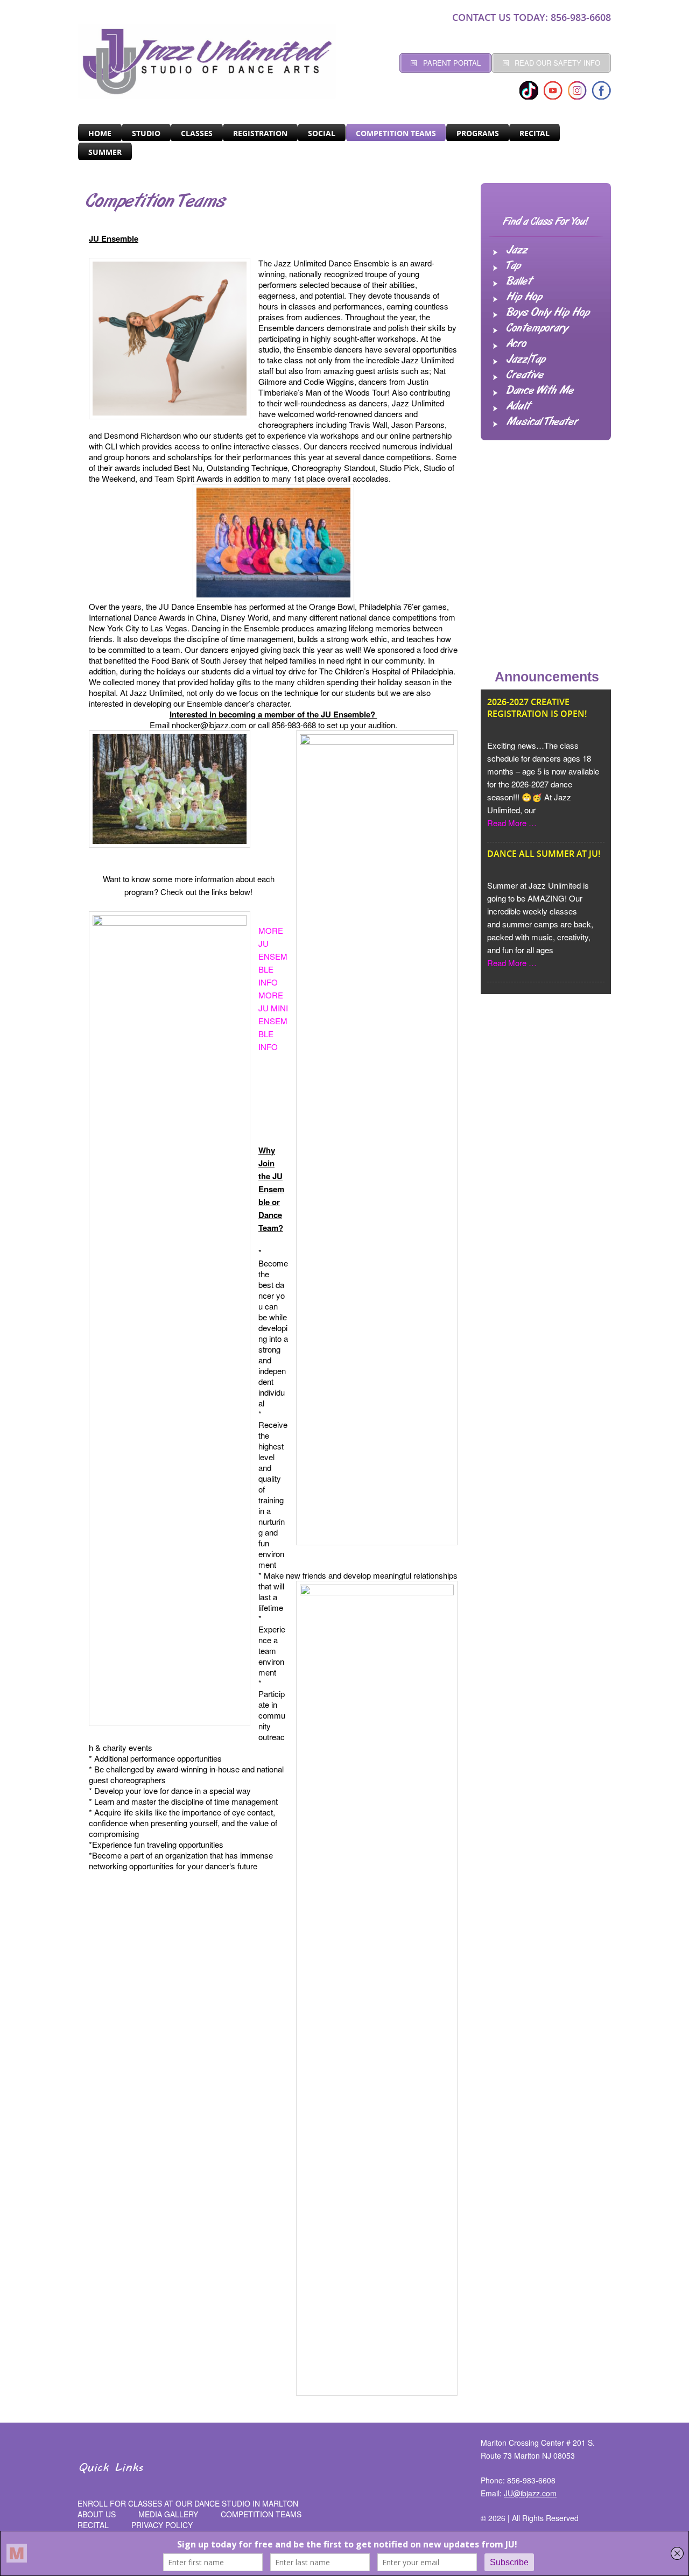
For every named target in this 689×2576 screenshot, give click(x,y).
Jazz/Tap (526, 360)
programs (478, 133)
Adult (518, 406)
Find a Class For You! (546, 222)
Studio (146, 133)
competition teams (261, 2514)
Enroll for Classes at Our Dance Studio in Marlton (188, 2503)
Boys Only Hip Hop (548, 313)
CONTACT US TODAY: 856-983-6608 (532, 17)
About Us (97, 2514)
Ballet (519, 281)
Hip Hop (524, 297)
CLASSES (197, 133)
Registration (260, 133)
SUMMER (105, 152)
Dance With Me (540, 391)
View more (573, 1011)
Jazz (517, 250)
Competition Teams (396, 133)
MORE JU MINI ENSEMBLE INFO (273, 1021)
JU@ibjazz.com (530, 2493)
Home (100, 133)
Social (322, 133)
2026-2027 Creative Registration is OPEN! (537, 708)
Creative (525, 375)
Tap (514, 266)
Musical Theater (542, 422)
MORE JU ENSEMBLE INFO (273, 956)
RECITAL (535, 133)
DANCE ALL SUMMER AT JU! (544, 854)
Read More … (512, 823)
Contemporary (537, 328)
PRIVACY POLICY (162, 2525)
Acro (516, 344)
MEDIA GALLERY (168, 2514)
